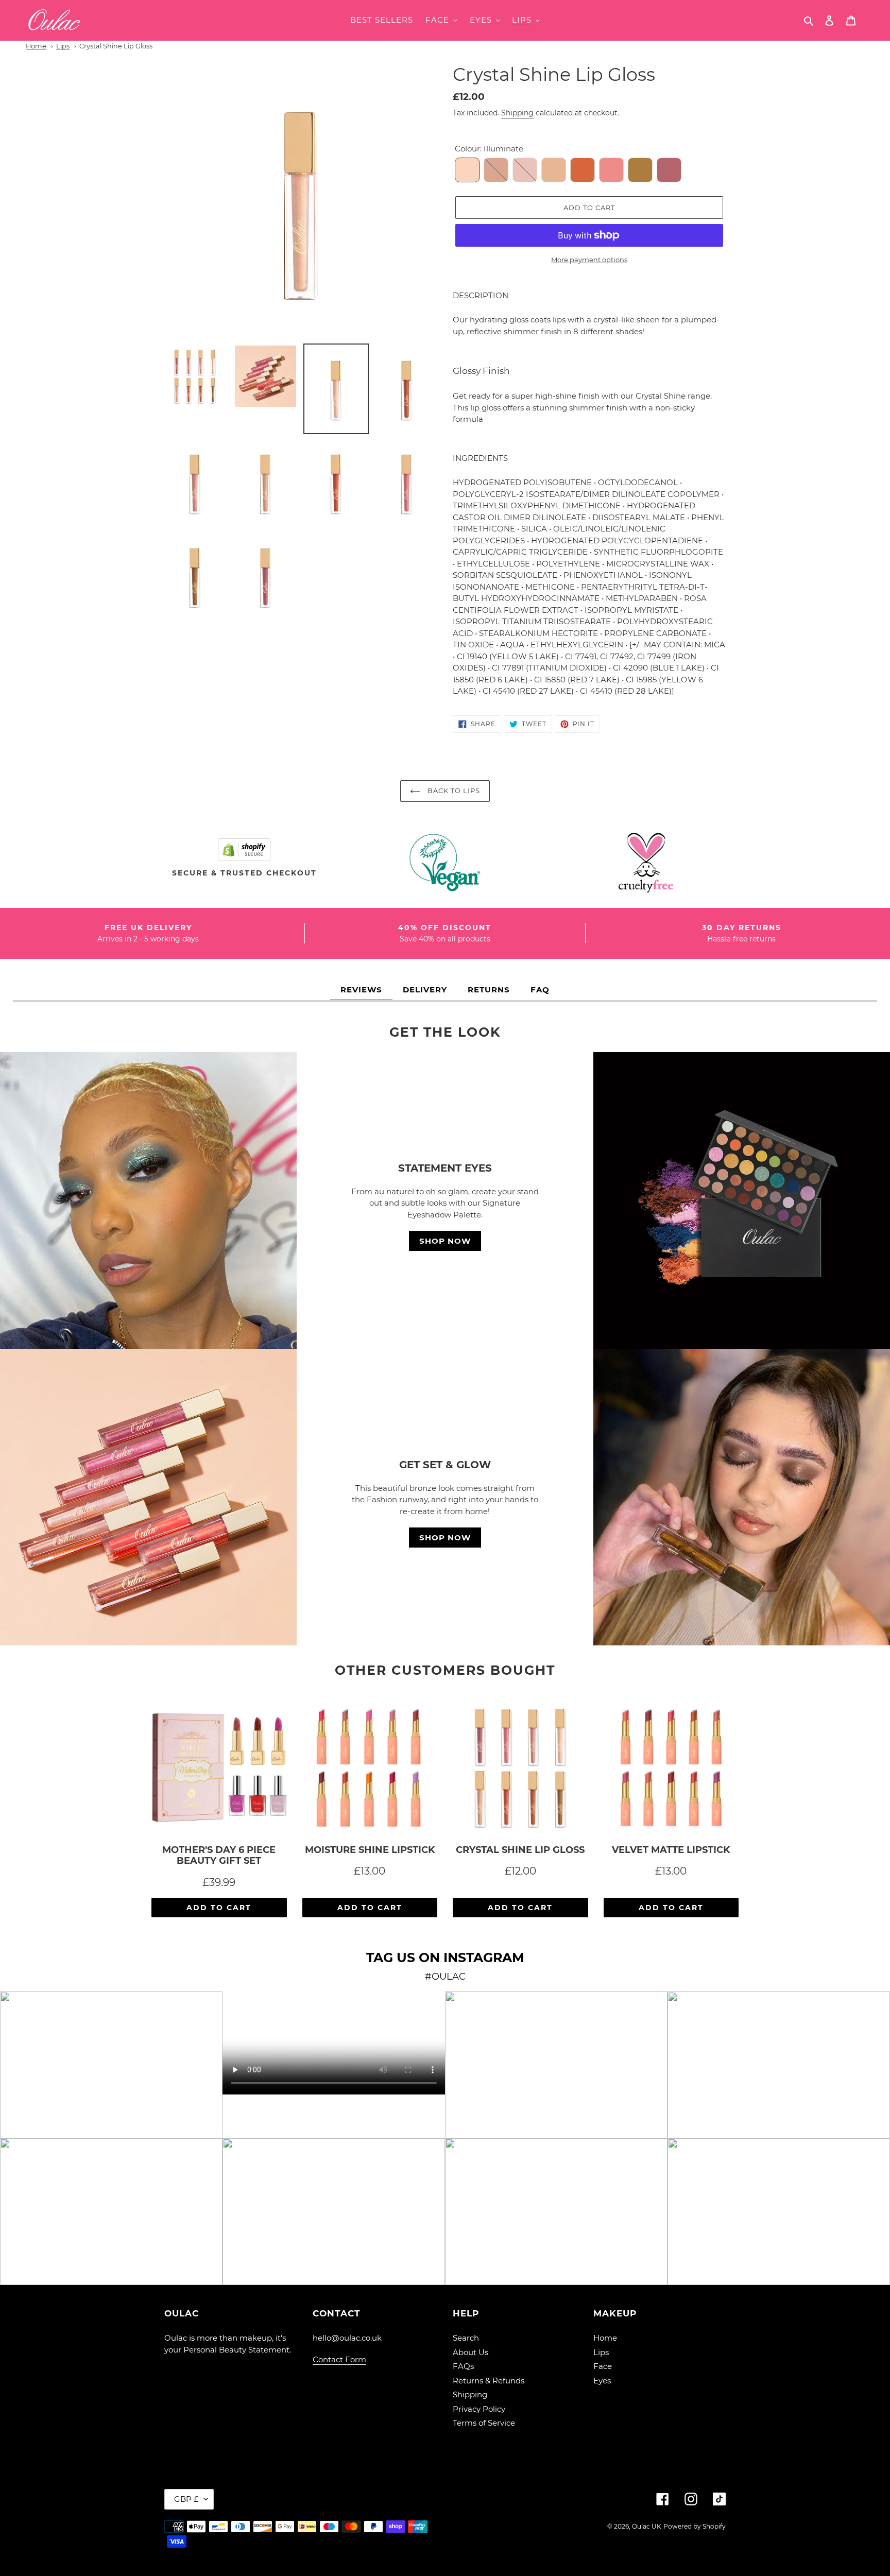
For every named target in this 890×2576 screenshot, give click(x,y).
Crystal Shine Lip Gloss (116, 46)
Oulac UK (647, 2526)
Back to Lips (453, 791)
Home (36, 46)
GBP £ (186, 2499)
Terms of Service (484, 2423)
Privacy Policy (479, 2409)
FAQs (463, 2366)
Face (603, 2366)
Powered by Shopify (695, 2526)
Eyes (602, 2381)
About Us (470, 2352)
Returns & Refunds (489, 2381)
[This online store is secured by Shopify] (244, 849)
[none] (467, 170)
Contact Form (339, 2359)
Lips (63, 46)
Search (466, 2338)
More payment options (589, 260)
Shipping (517, 113)
